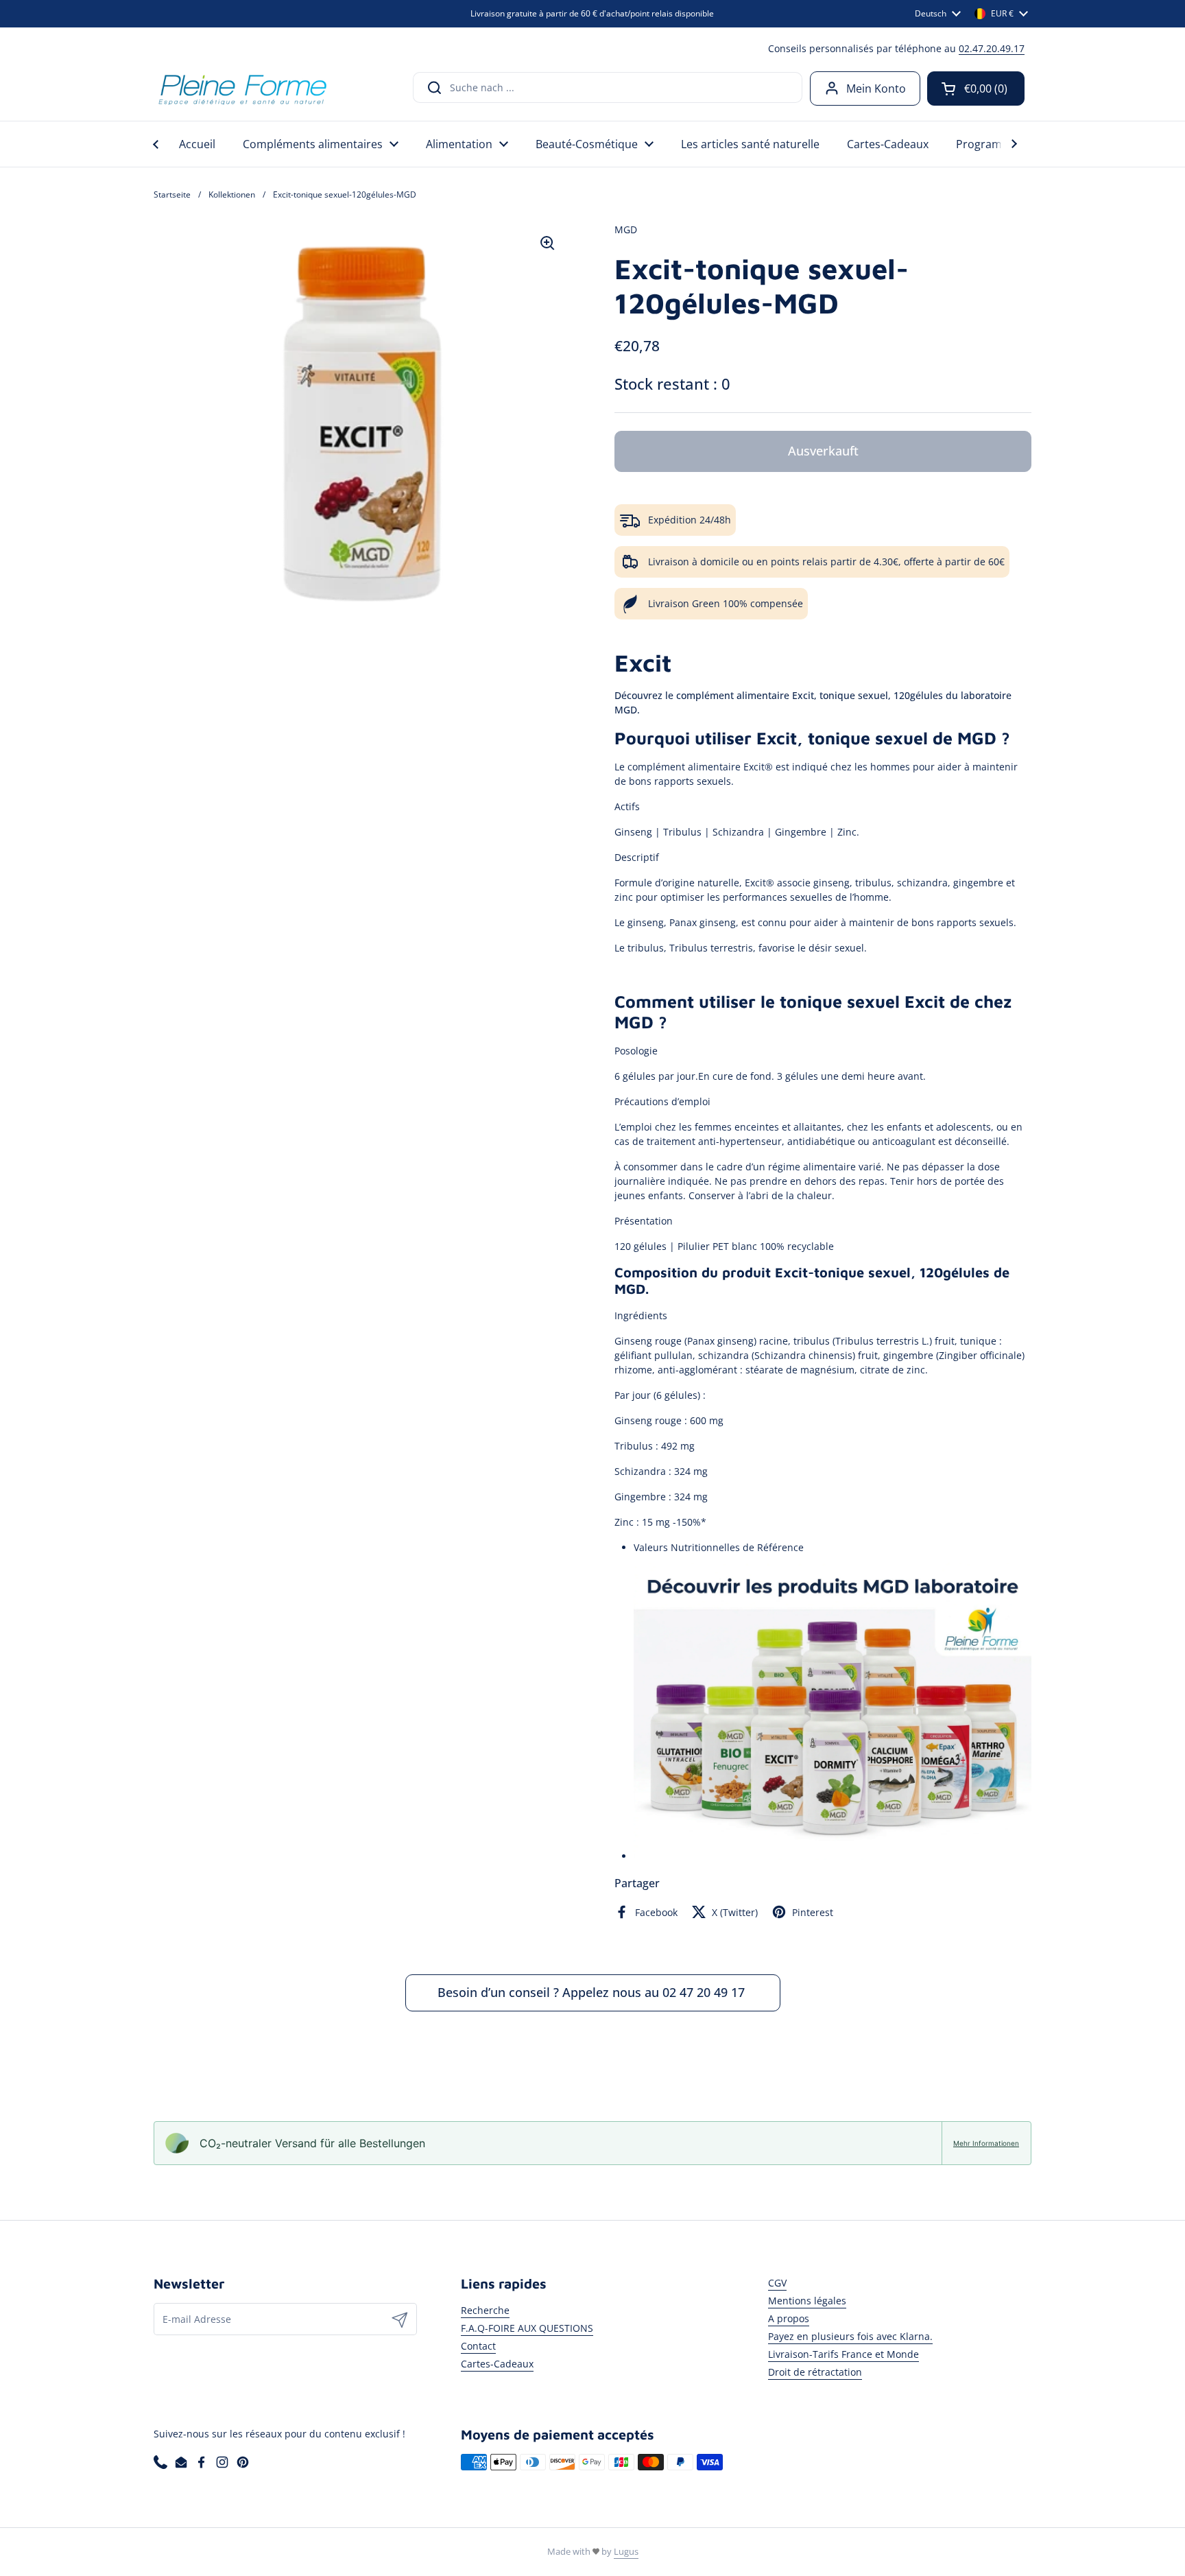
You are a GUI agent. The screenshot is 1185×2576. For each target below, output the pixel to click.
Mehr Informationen (986, 2143)
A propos (789, 2318)
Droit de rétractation (815, 2372)
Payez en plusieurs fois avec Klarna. (850, 2336)
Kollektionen (232, 194)
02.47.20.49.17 (992, 48)
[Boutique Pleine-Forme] (242, 88)
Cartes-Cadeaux (497, 2364)
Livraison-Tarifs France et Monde (843, 2354)
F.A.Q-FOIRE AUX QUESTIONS (527, 2328)
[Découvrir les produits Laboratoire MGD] (833, 1856)
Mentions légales (807, 2301)
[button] (976, 88)
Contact (478, 2346)
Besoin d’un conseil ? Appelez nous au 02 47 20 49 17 (593, 1992)
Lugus (626, 2551)
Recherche (485, 2310)
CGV (777, 2283)
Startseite (172, 194)
